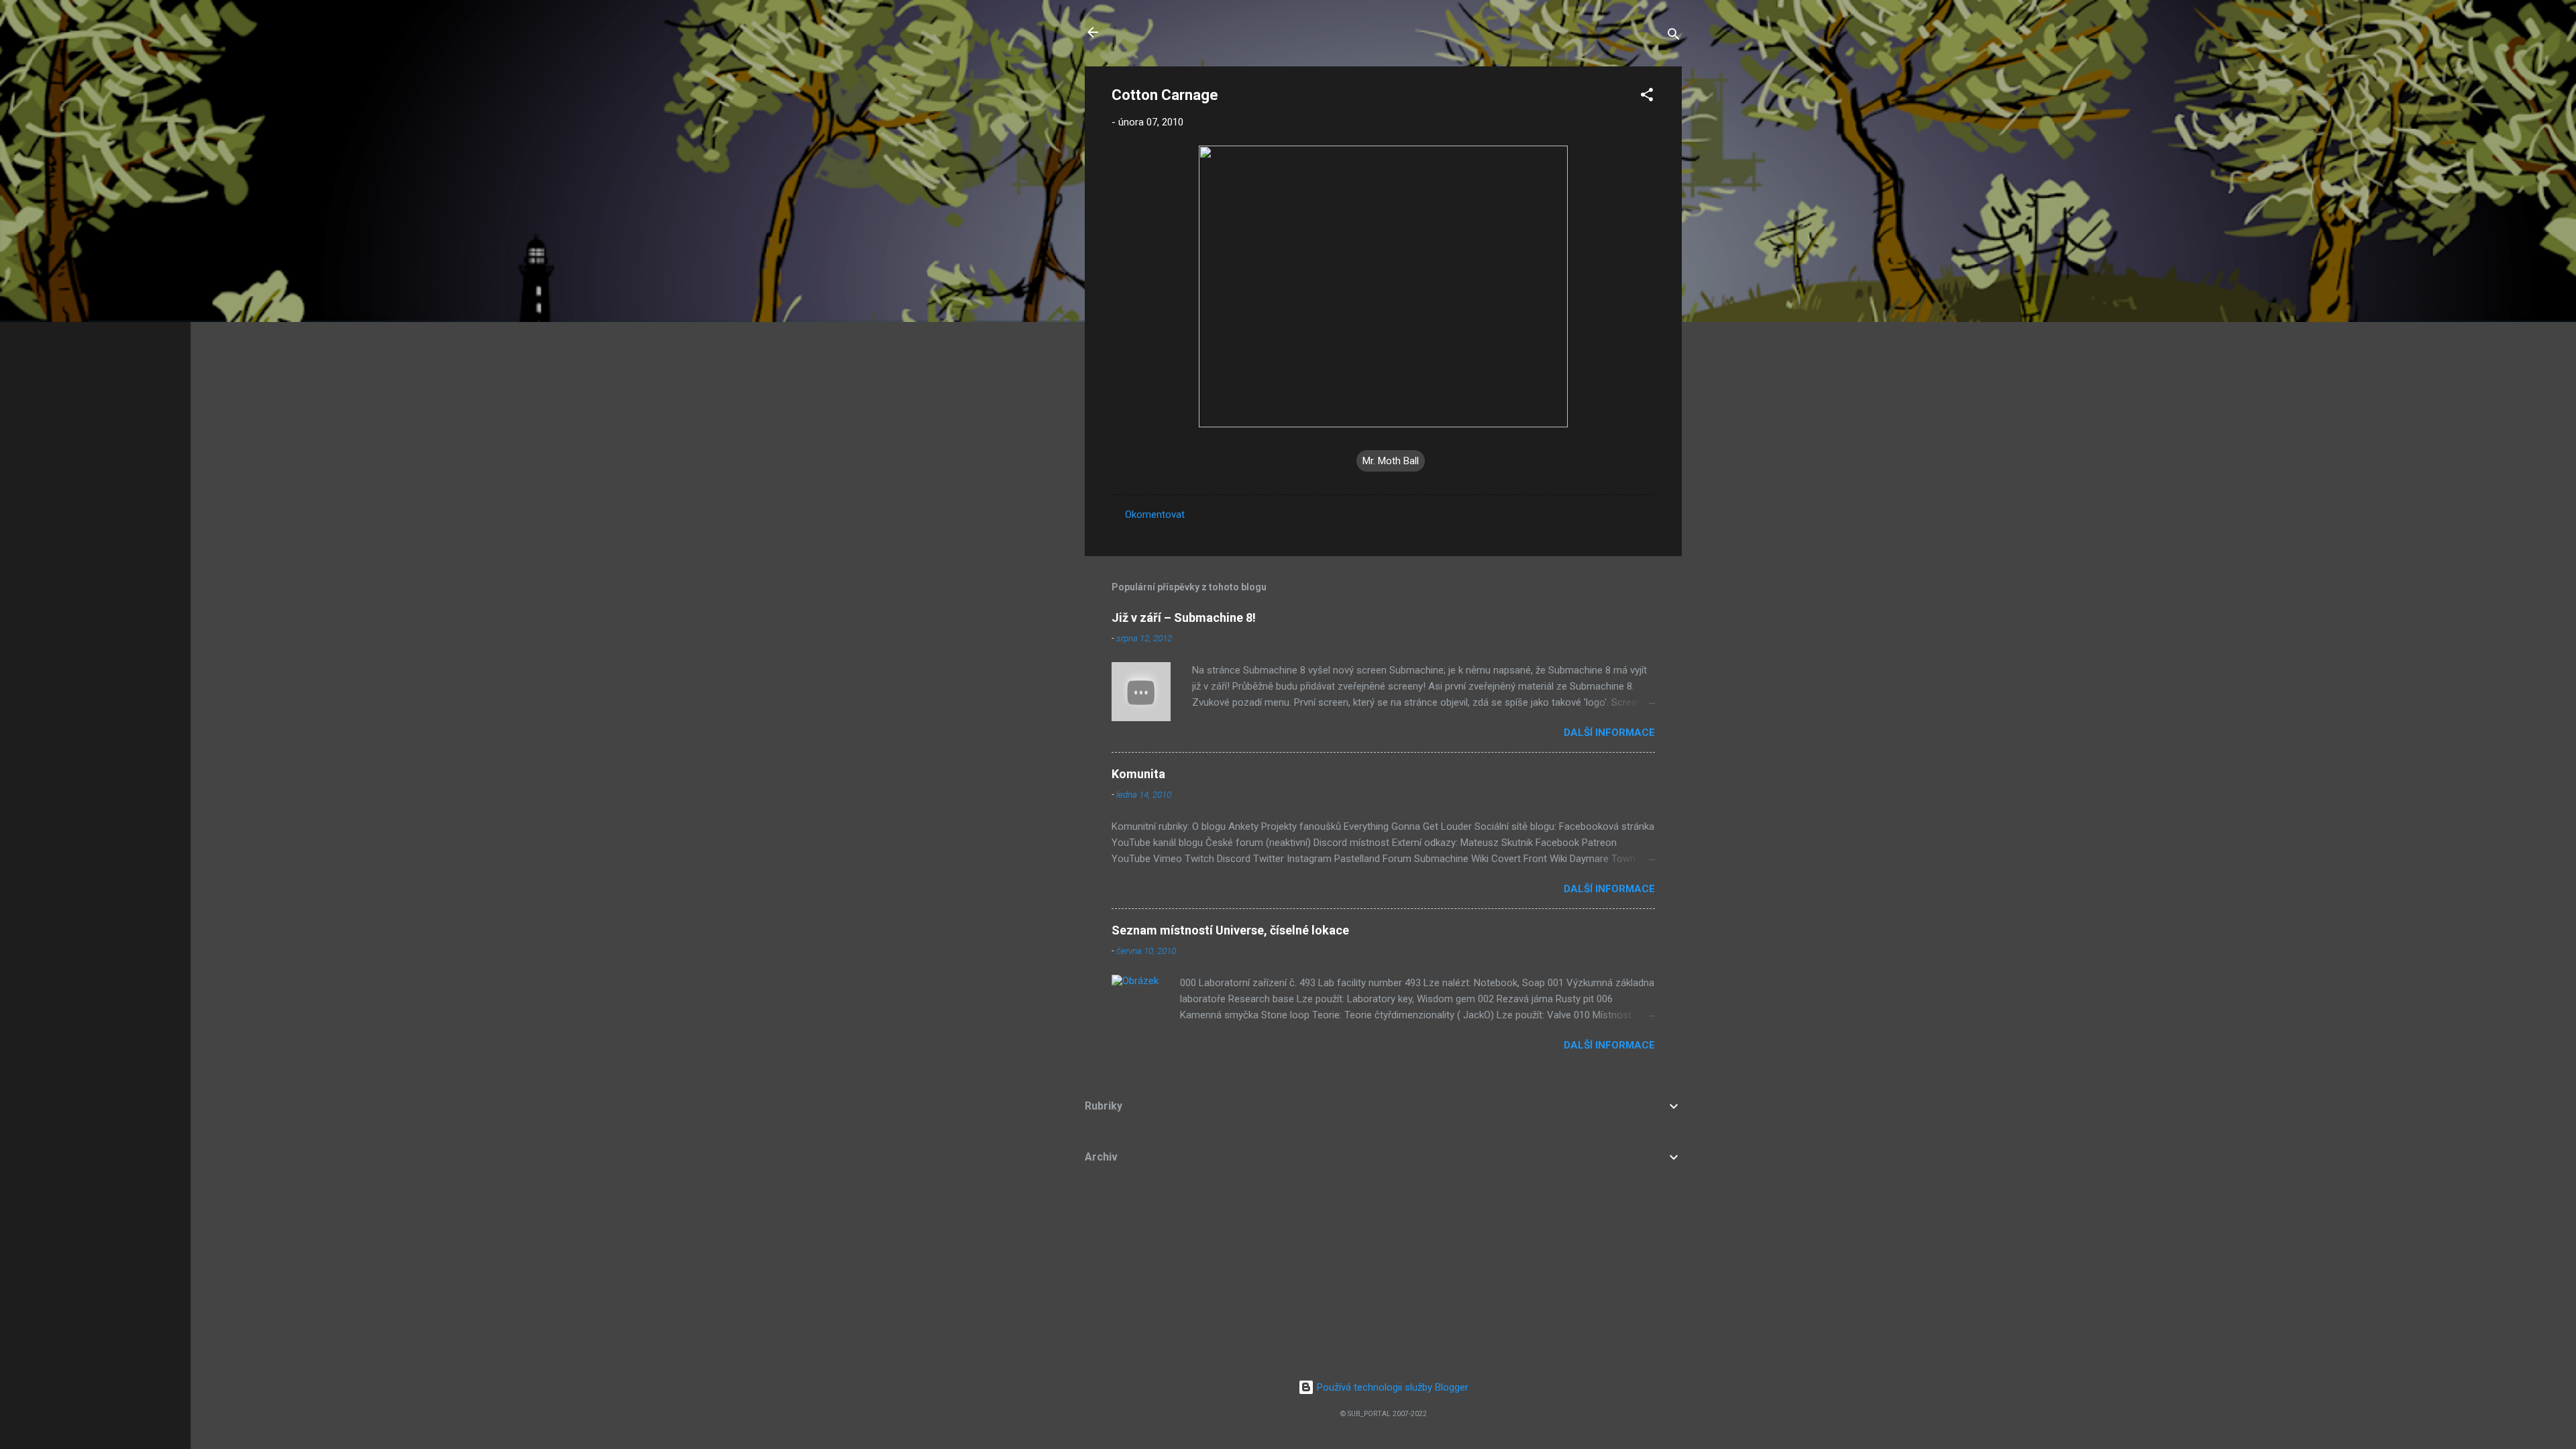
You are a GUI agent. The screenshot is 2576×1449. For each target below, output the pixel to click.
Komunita (1138, 774)
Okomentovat (1155, 515)
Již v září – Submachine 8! (1184, 618)
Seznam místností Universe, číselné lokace (1230, 930)
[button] (1647, 97)
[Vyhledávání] (1674, 37)
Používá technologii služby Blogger (1391, 1387)
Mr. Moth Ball (1391, 461)
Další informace (1609, 733)
